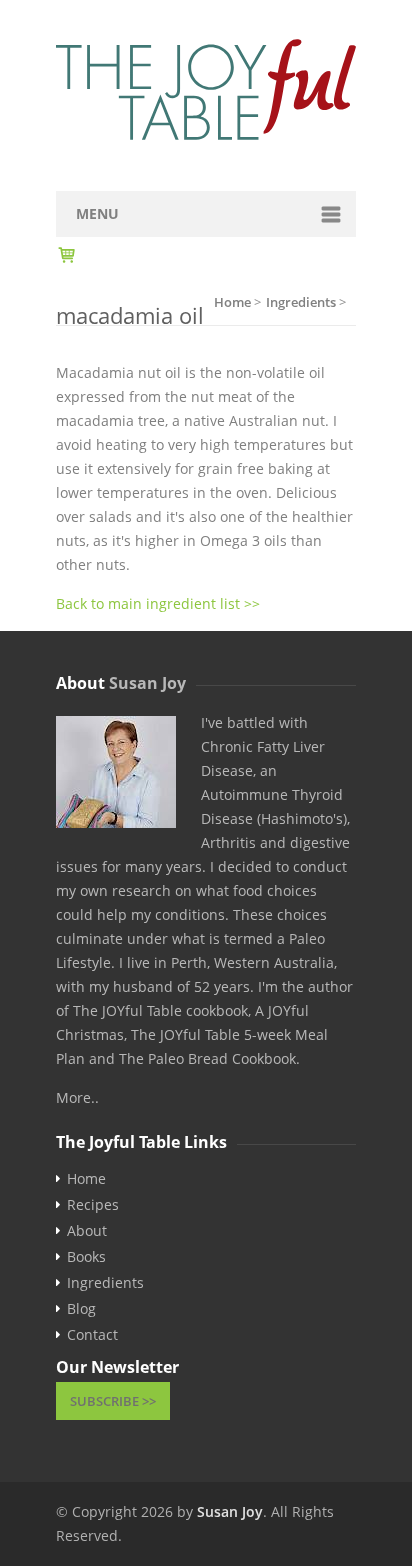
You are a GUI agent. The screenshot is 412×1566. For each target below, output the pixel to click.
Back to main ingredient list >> (158, 603)
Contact (92, 1335)
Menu (97, 213)
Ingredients (105, 1283)
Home (86, 1179)
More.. (77, 1097)
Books (86, 1257)
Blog (81, 1309)
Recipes (93, 1205)
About (87, 1231)
